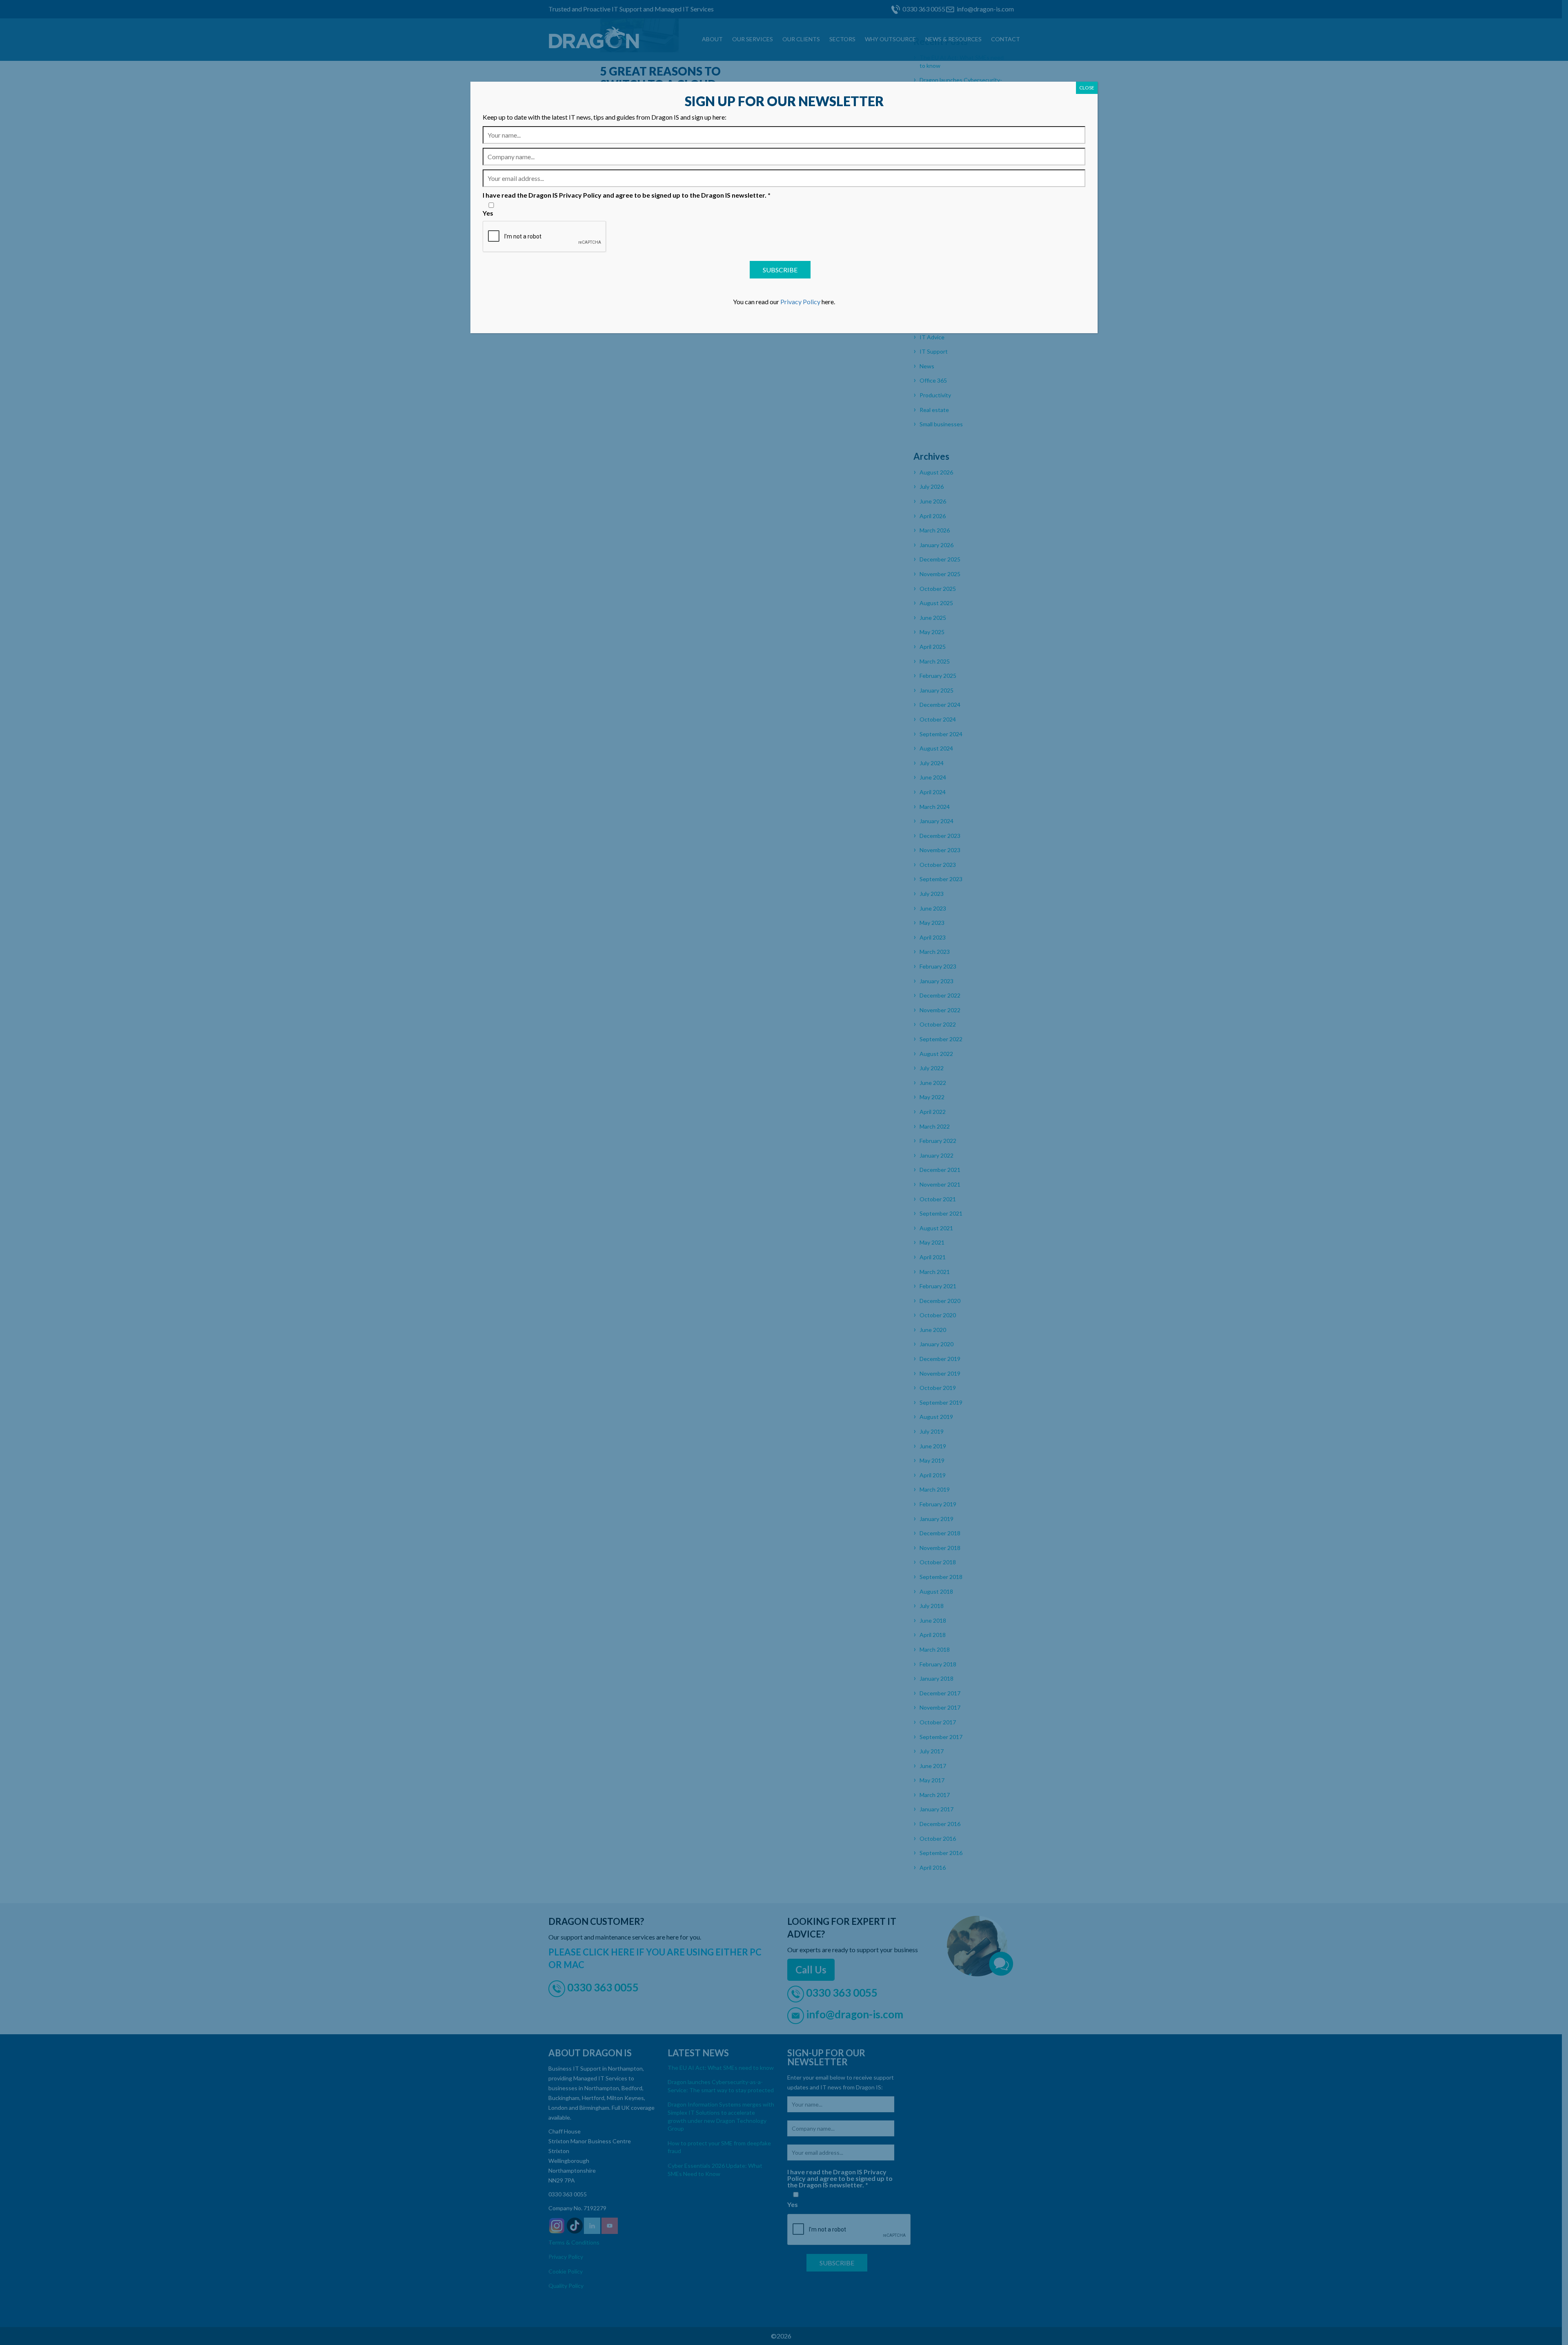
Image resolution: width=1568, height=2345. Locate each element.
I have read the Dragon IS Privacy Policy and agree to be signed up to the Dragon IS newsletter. (627, 195)
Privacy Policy (800, 302)
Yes (488, 213)
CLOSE (1087, 88)
